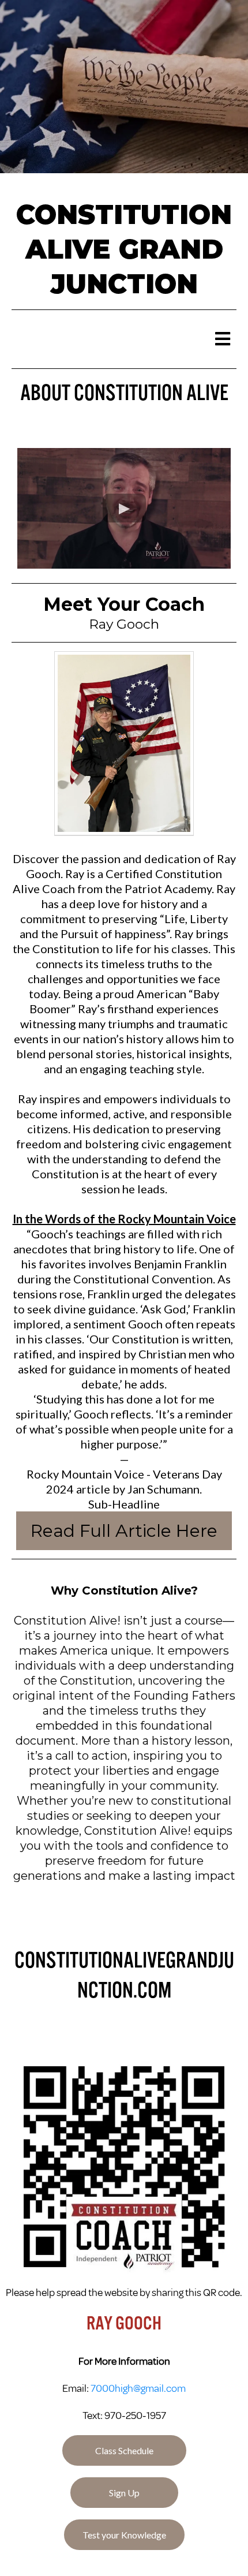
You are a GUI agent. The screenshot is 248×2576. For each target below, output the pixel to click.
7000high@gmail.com (138, 2388)
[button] (222, 339)
